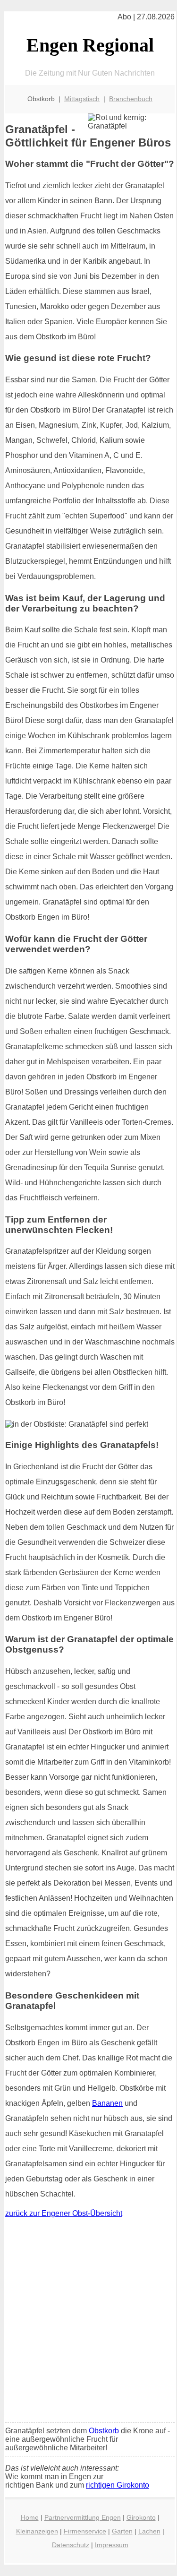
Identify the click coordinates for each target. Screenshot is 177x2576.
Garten (122, 2531)
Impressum (112, 2545)
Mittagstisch (82, 99)
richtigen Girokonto (118, 2485)
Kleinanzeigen (37, 2531)
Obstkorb (104, 2431)
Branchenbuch (131, 99)
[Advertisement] (88, 2322)
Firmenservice (85, 2531)
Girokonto (141, 2517)
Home (30, 2517)
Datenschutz (71, 2545)
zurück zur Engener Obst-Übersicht (64, 2213)
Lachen (149, 2531)
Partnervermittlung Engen (83, 2517)
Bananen (107, 2103)
